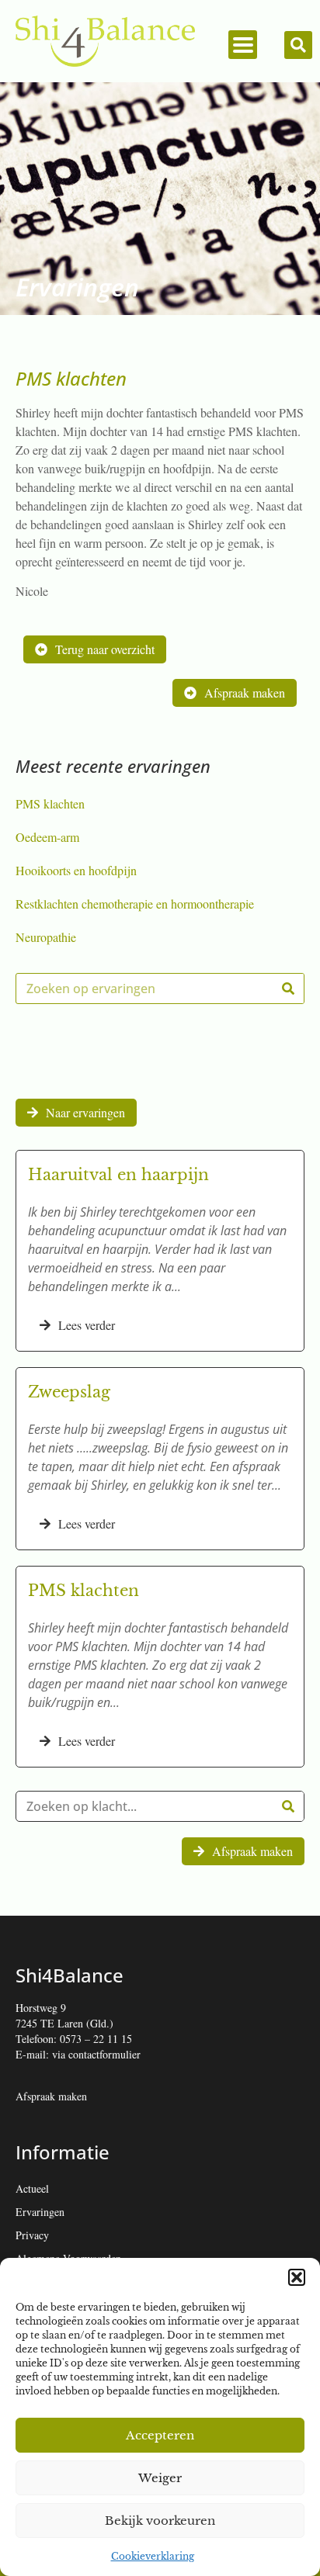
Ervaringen (40, 2212)
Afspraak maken (51, 2096)
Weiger (160, 2478)
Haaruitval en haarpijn (118, 1175)
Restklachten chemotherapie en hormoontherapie (135, 904)
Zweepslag (69, 1392)
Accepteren (160, 2435)
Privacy (32, 2235)
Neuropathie (46, 937)
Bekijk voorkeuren (160, 2521)
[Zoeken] (288, 989)
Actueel (32, 2188)
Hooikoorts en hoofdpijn (76, 870)
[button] (297, 2277)
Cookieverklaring (153, 2556)
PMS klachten (50, 803)
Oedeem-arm (47, 837)
